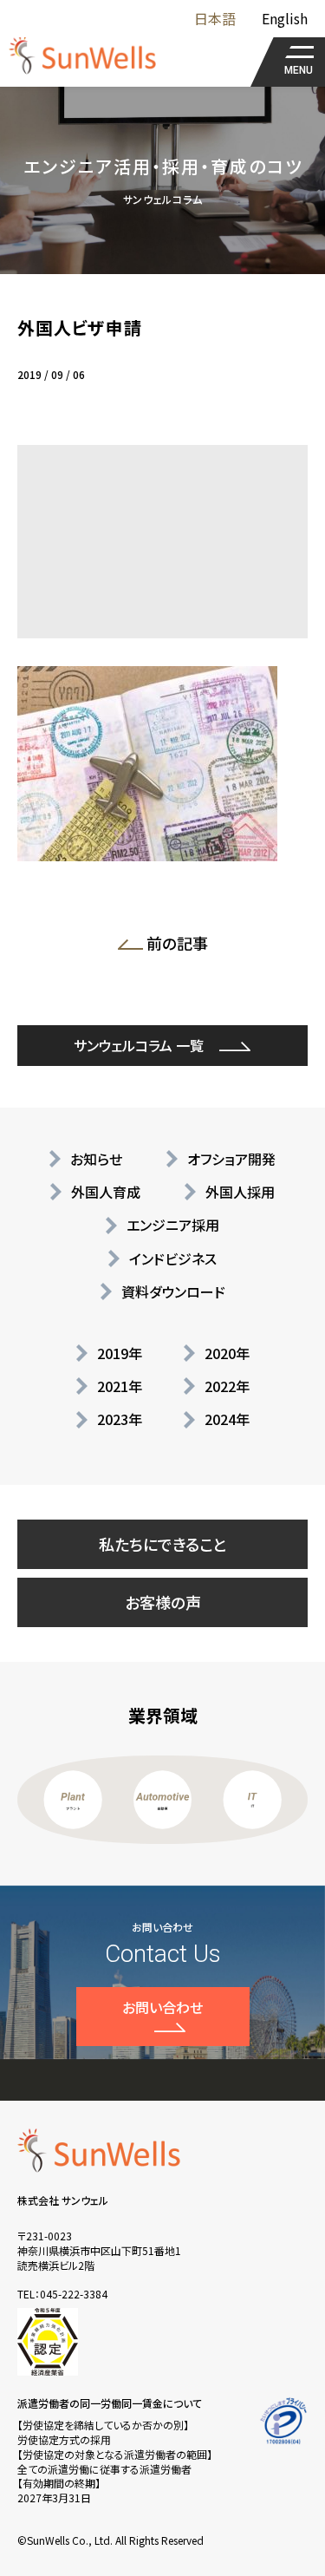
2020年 (227, 1353)
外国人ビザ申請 (80, 327)
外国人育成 (106, 1192)
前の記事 (182, 946)
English (285, 18)
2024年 (227, 1419)
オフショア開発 (231, 1159)
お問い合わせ (162, 2007)
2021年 (120, 1386)
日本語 (215, 18)
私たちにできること (163, 1544)
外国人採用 (240, 1192)
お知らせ (96, 1159)
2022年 (227, 1386)
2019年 (120, 1353)
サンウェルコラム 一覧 (139, 1045)
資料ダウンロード (173, 1291)
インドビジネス (173, 1259)
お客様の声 (163, 1602)
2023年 (120, 1419)
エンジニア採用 (173, 1225)
